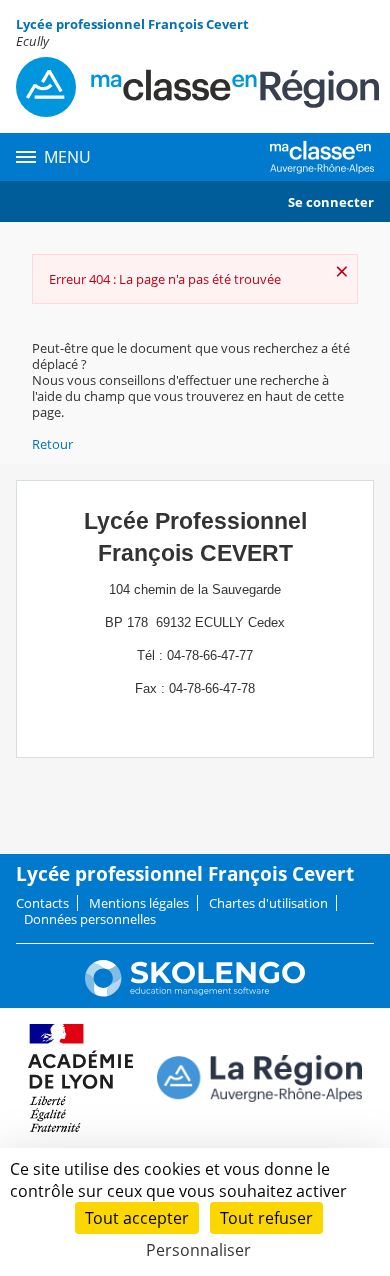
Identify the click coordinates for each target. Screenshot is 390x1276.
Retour (52, 444)
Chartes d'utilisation (268, 903)
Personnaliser (198, 1250)
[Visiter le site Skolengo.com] (195, 992)
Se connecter (331, 202)
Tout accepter (137, 1218)
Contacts (42, 903)
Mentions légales (139, 903)
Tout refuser (266, 1218)
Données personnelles (90, 919)
